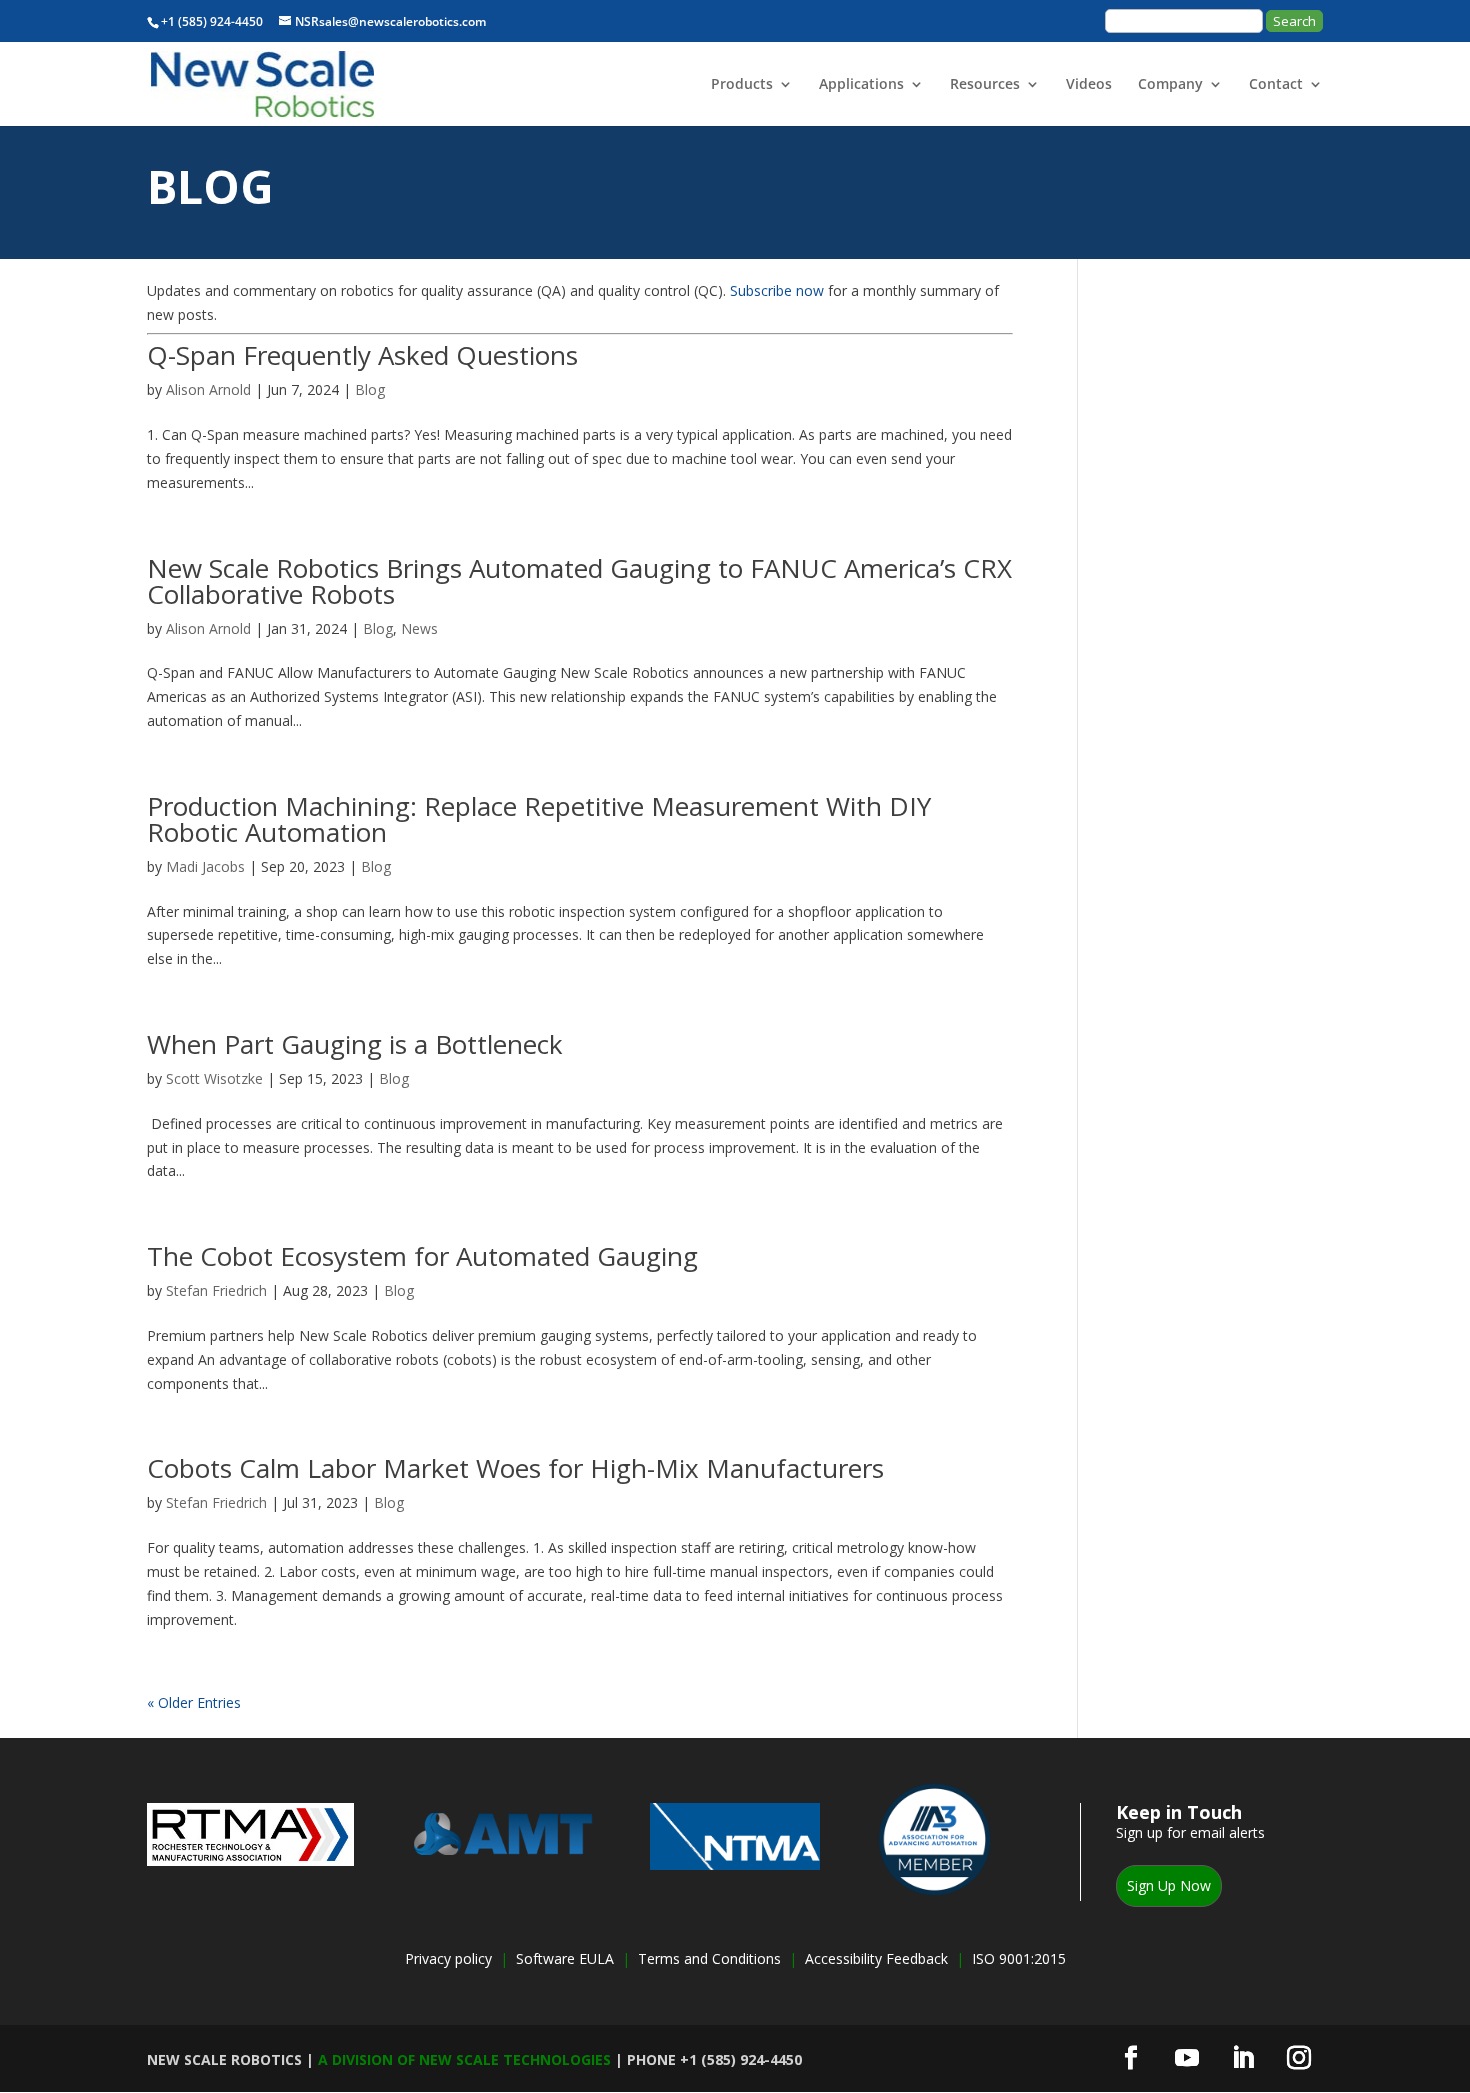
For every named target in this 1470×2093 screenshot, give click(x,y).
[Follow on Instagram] (1299, 2058)
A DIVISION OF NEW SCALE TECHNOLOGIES (464, 2059)
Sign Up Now (1169, 1885)
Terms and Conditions (709, 1958)
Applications (861, 85)
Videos (1089, 85)
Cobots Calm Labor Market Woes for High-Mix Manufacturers (515, 1468)
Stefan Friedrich (216, 1290)
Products (742, 85)
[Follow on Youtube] (1187, 2058)
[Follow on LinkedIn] (1243, 2058)
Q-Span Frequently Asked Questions (362, 355)
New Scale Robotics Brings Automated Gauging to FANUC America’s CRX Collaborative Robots (579, 581)
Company (1170, 85)
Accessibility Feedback (876, 1958)
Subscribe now (777, 290)
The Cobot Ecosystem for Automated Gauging (422, 1256)
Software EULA (567, 1958)
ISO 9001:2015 (1019, 1958)
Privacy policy (448, 1958)
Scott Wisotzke (214, 1078)
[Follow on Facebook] (1131, 2058)
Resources (985, 85)
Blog (370, 389)
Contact (1276, 85)
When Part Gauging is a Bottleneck (355, 1044)
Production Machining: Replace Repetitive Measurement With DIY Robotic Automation (539, 819)
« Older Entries (194, 1702)
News (419, 628)
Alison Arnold (208, 389)
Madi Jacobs (205, 866)
